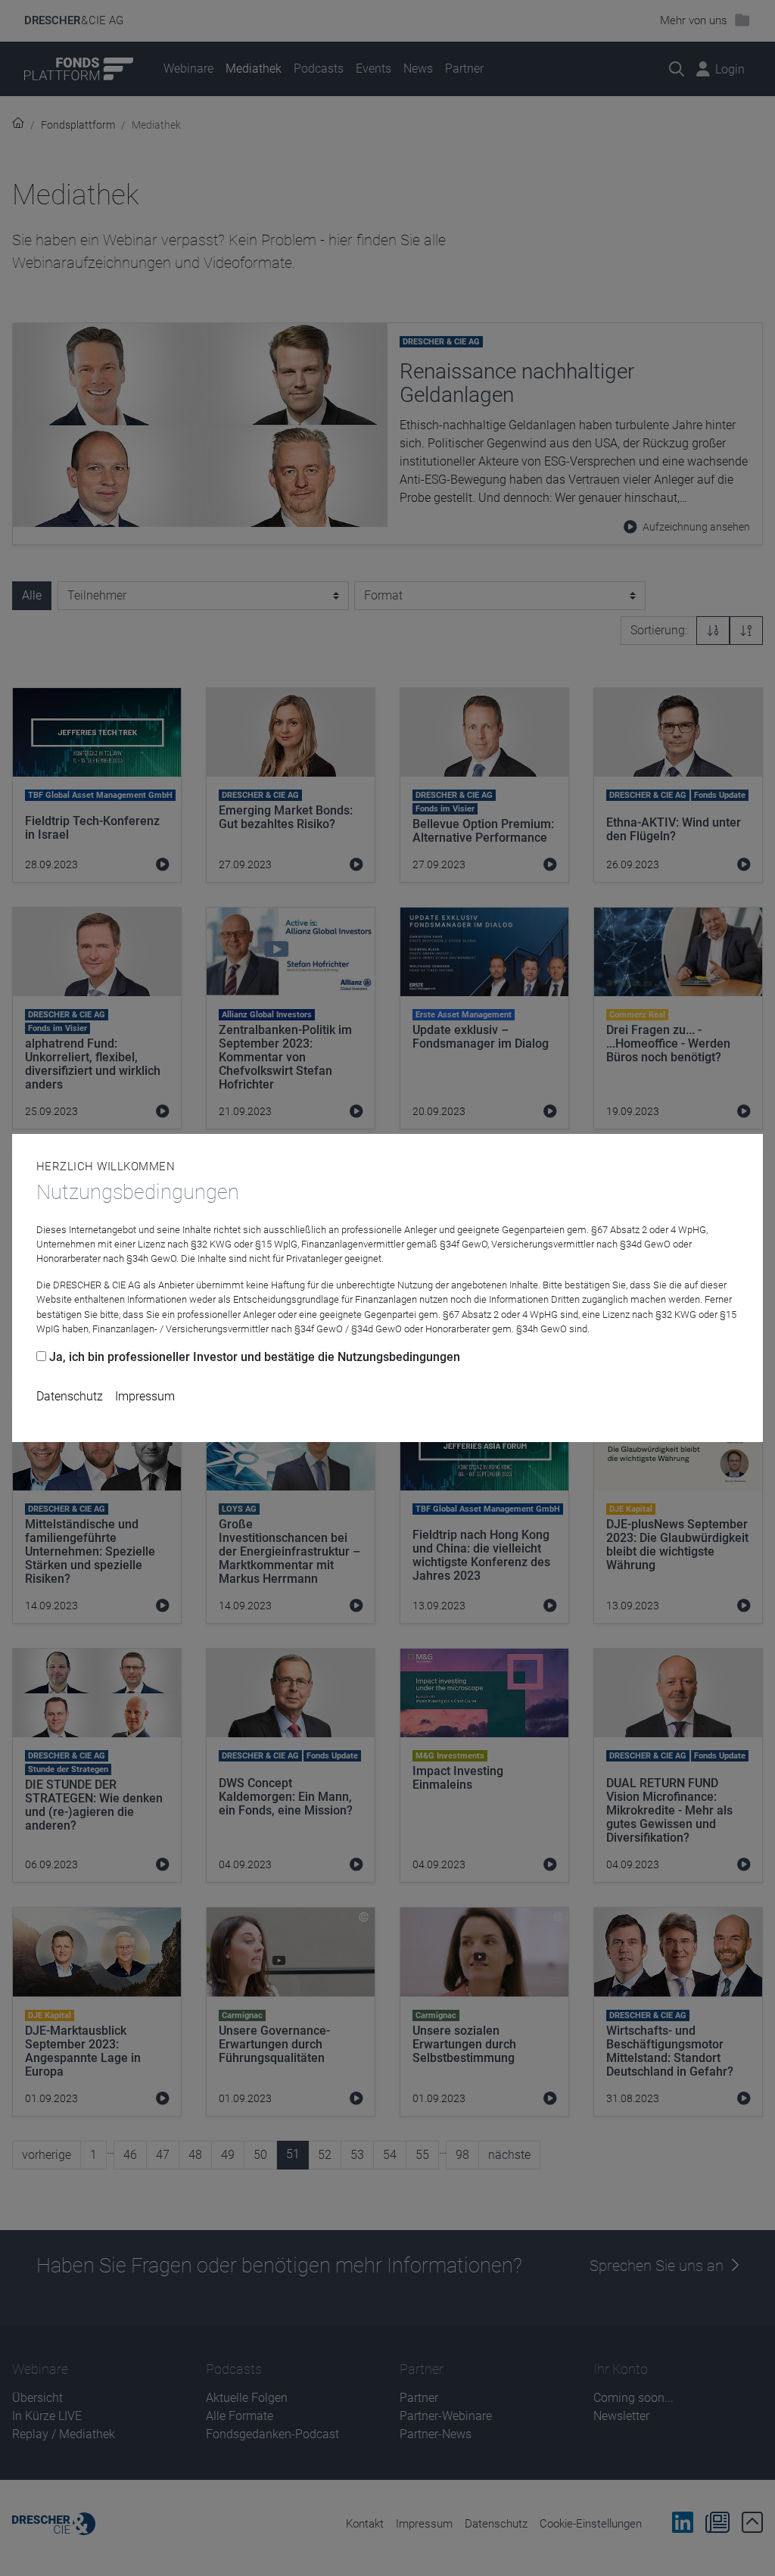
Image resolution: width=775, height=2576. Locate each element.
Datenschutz (70, 1396)
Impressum (145, 1396)
